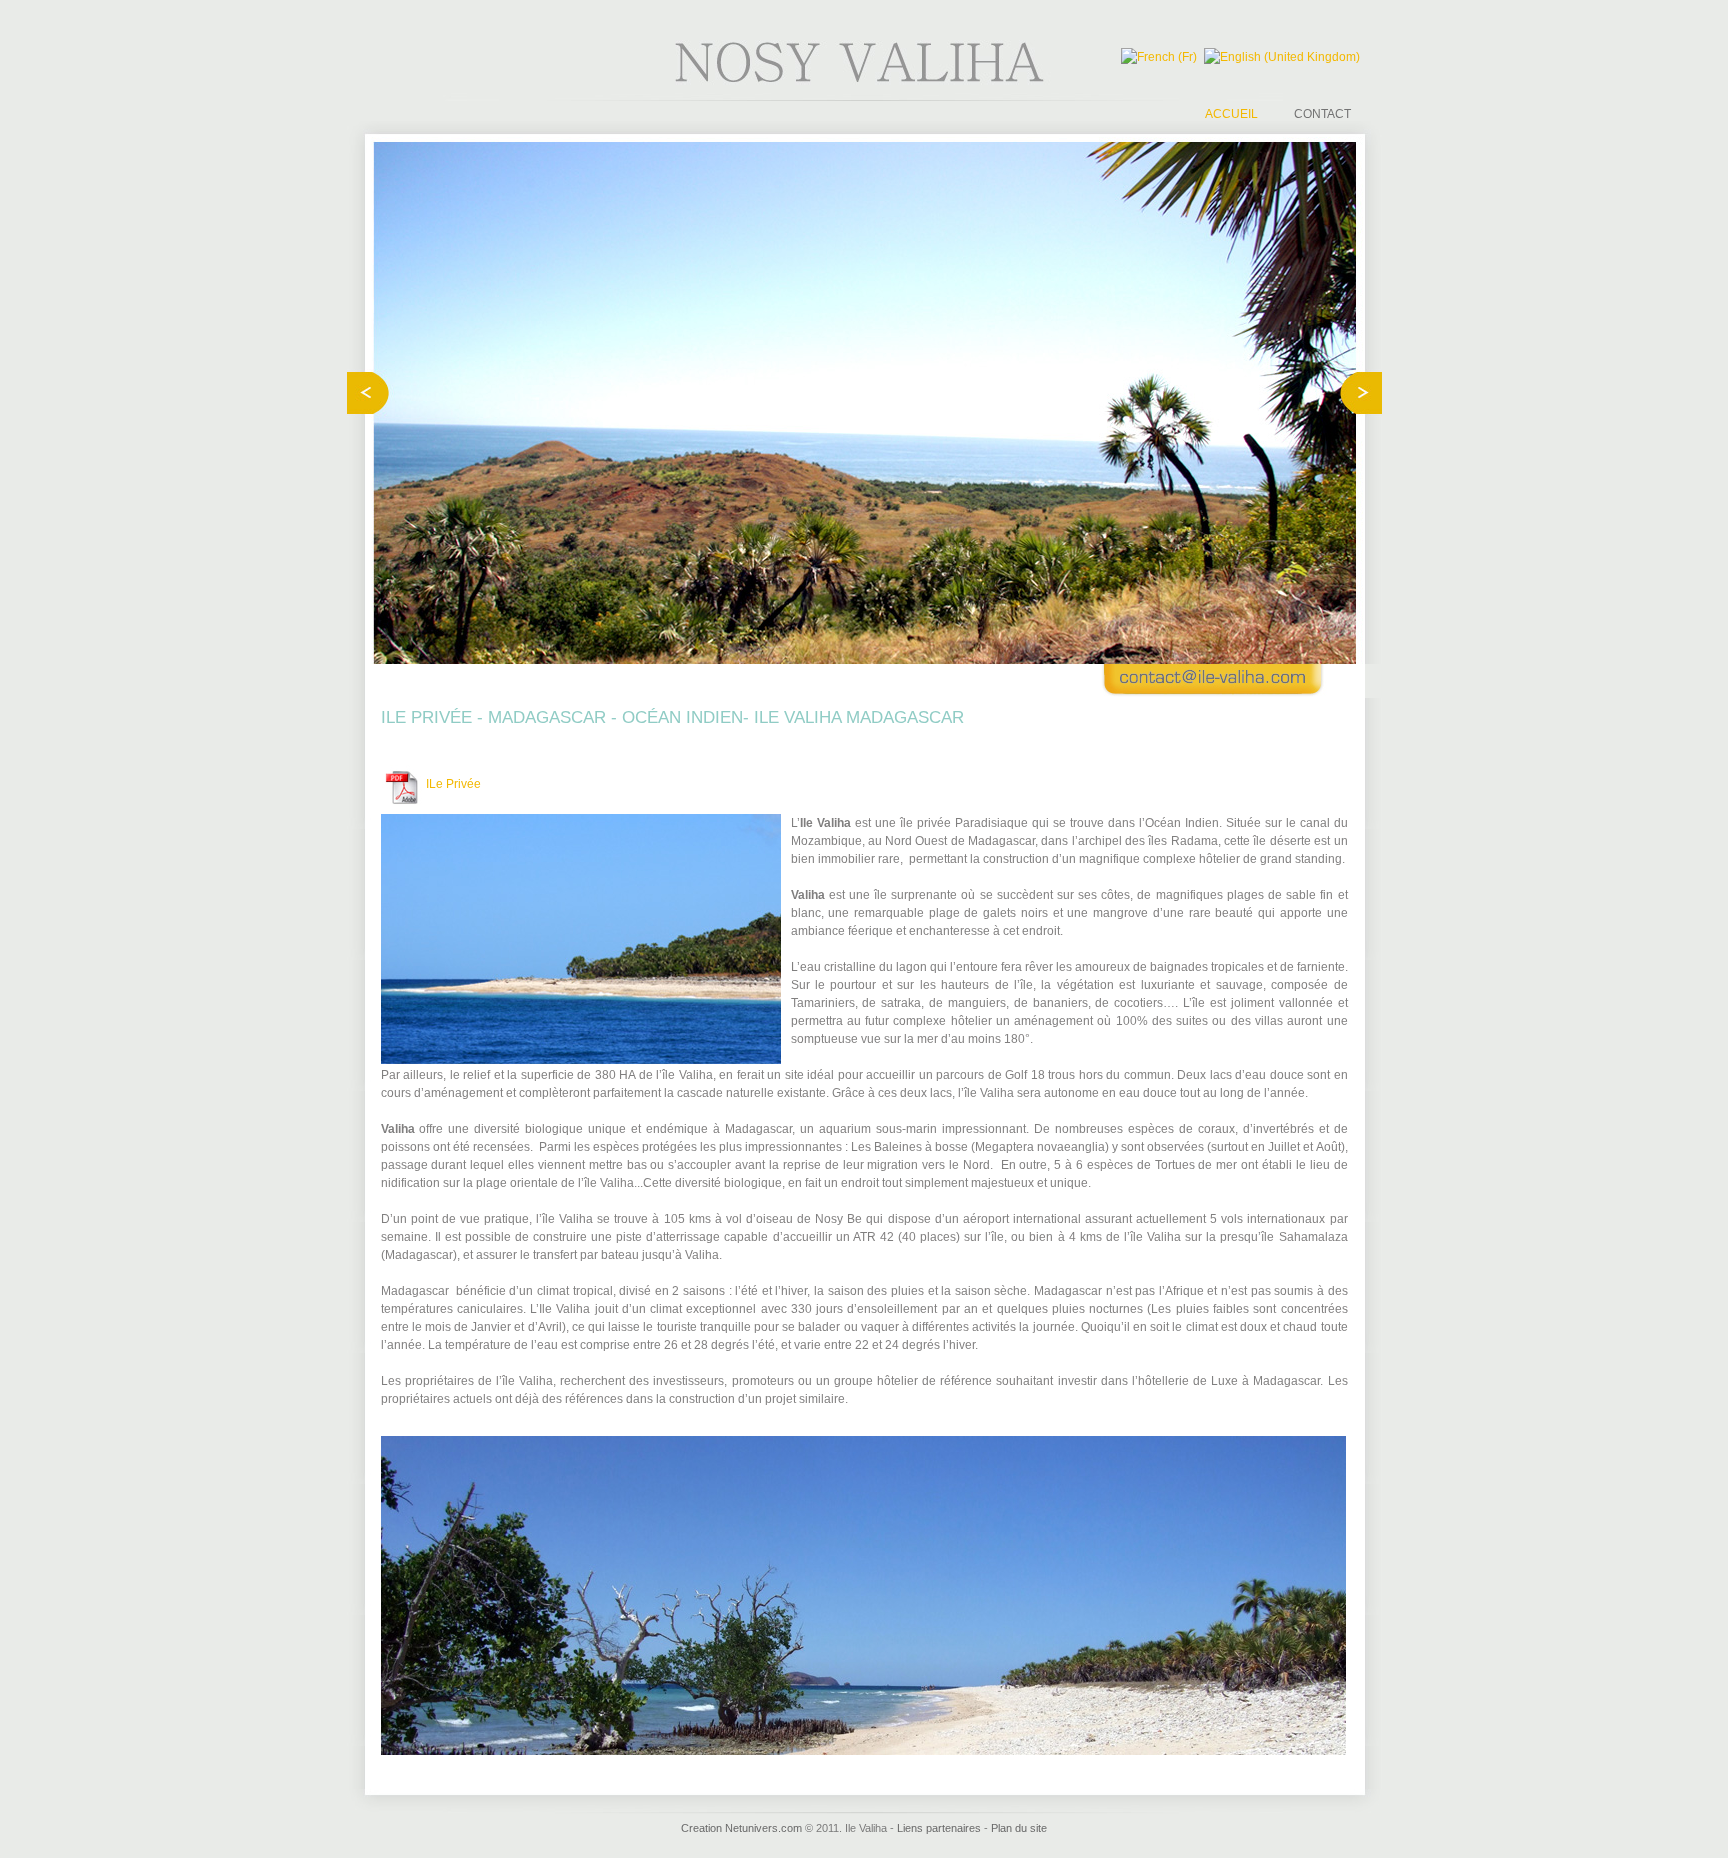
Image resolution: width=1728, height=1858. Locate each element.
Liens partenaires (939, 1828)
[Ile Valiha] (864, 81)
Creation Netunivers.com (741, 1828)
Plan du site (1019, 1828)
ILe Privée (453, 784)
